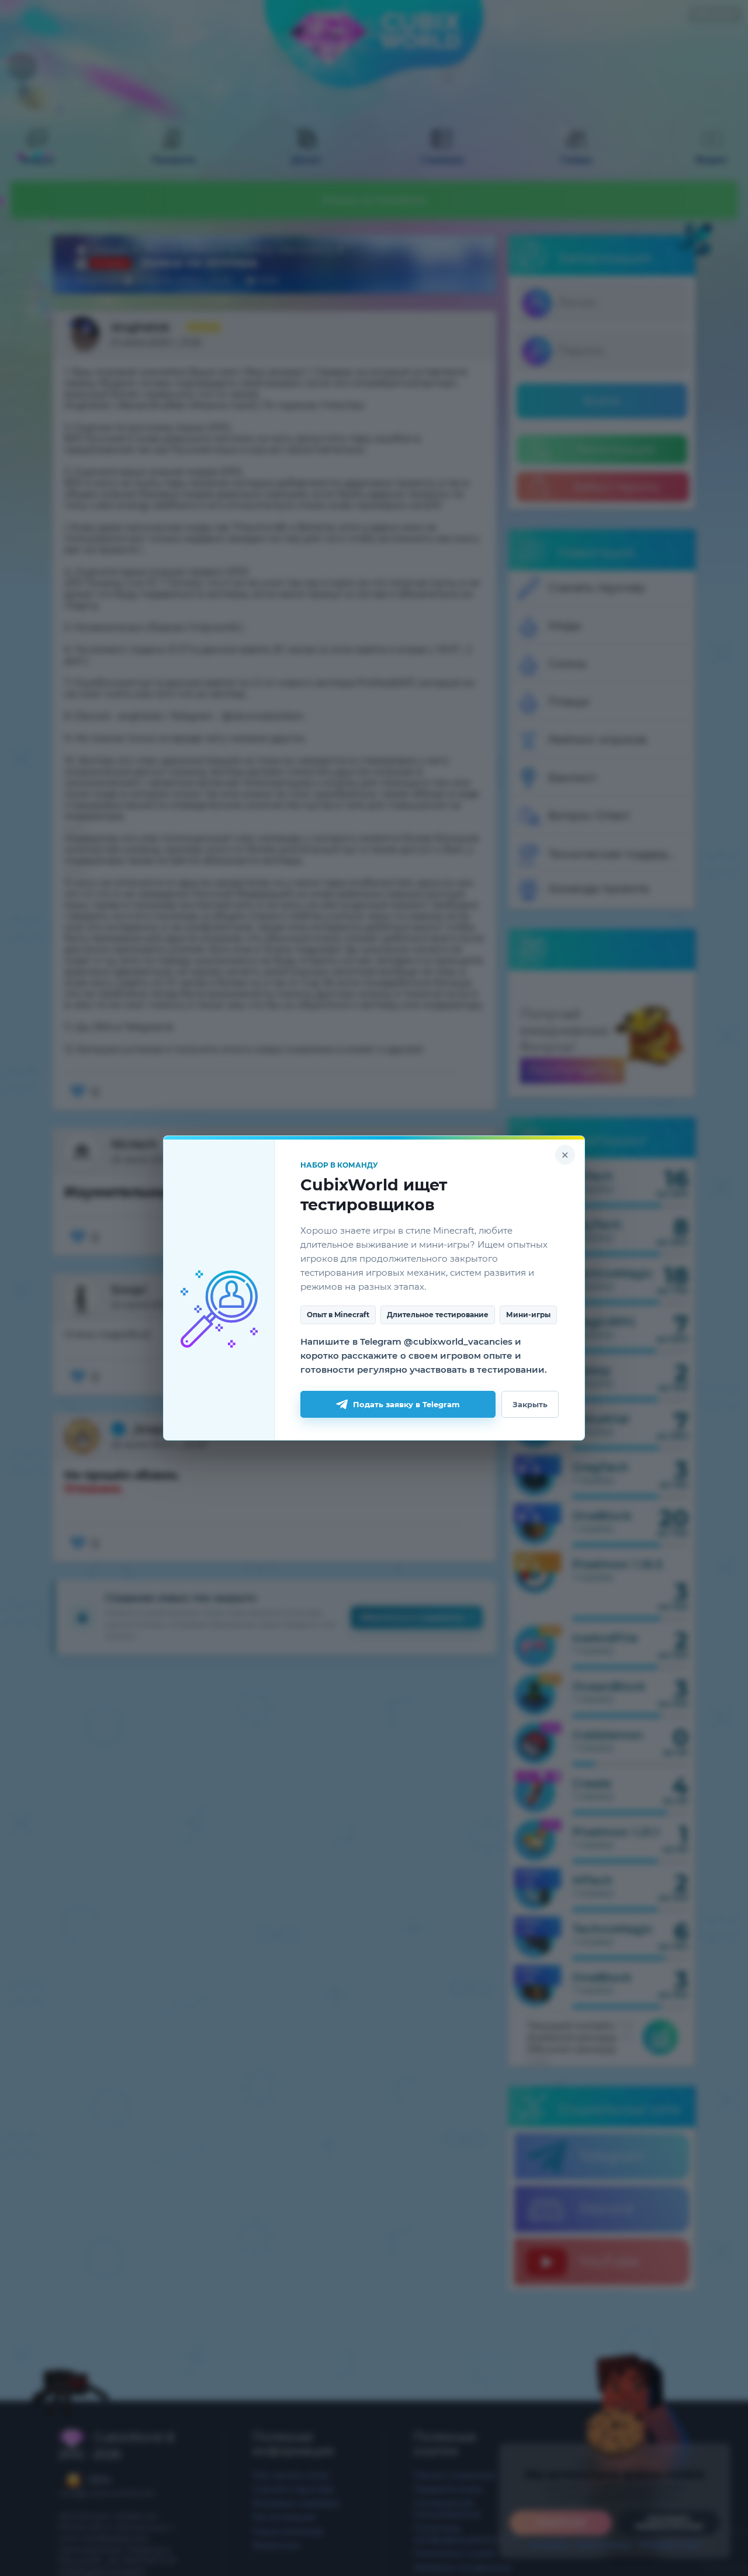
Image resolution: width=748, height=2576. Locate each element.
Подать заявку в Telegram (406, 1404)
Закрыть (530, 1404)
